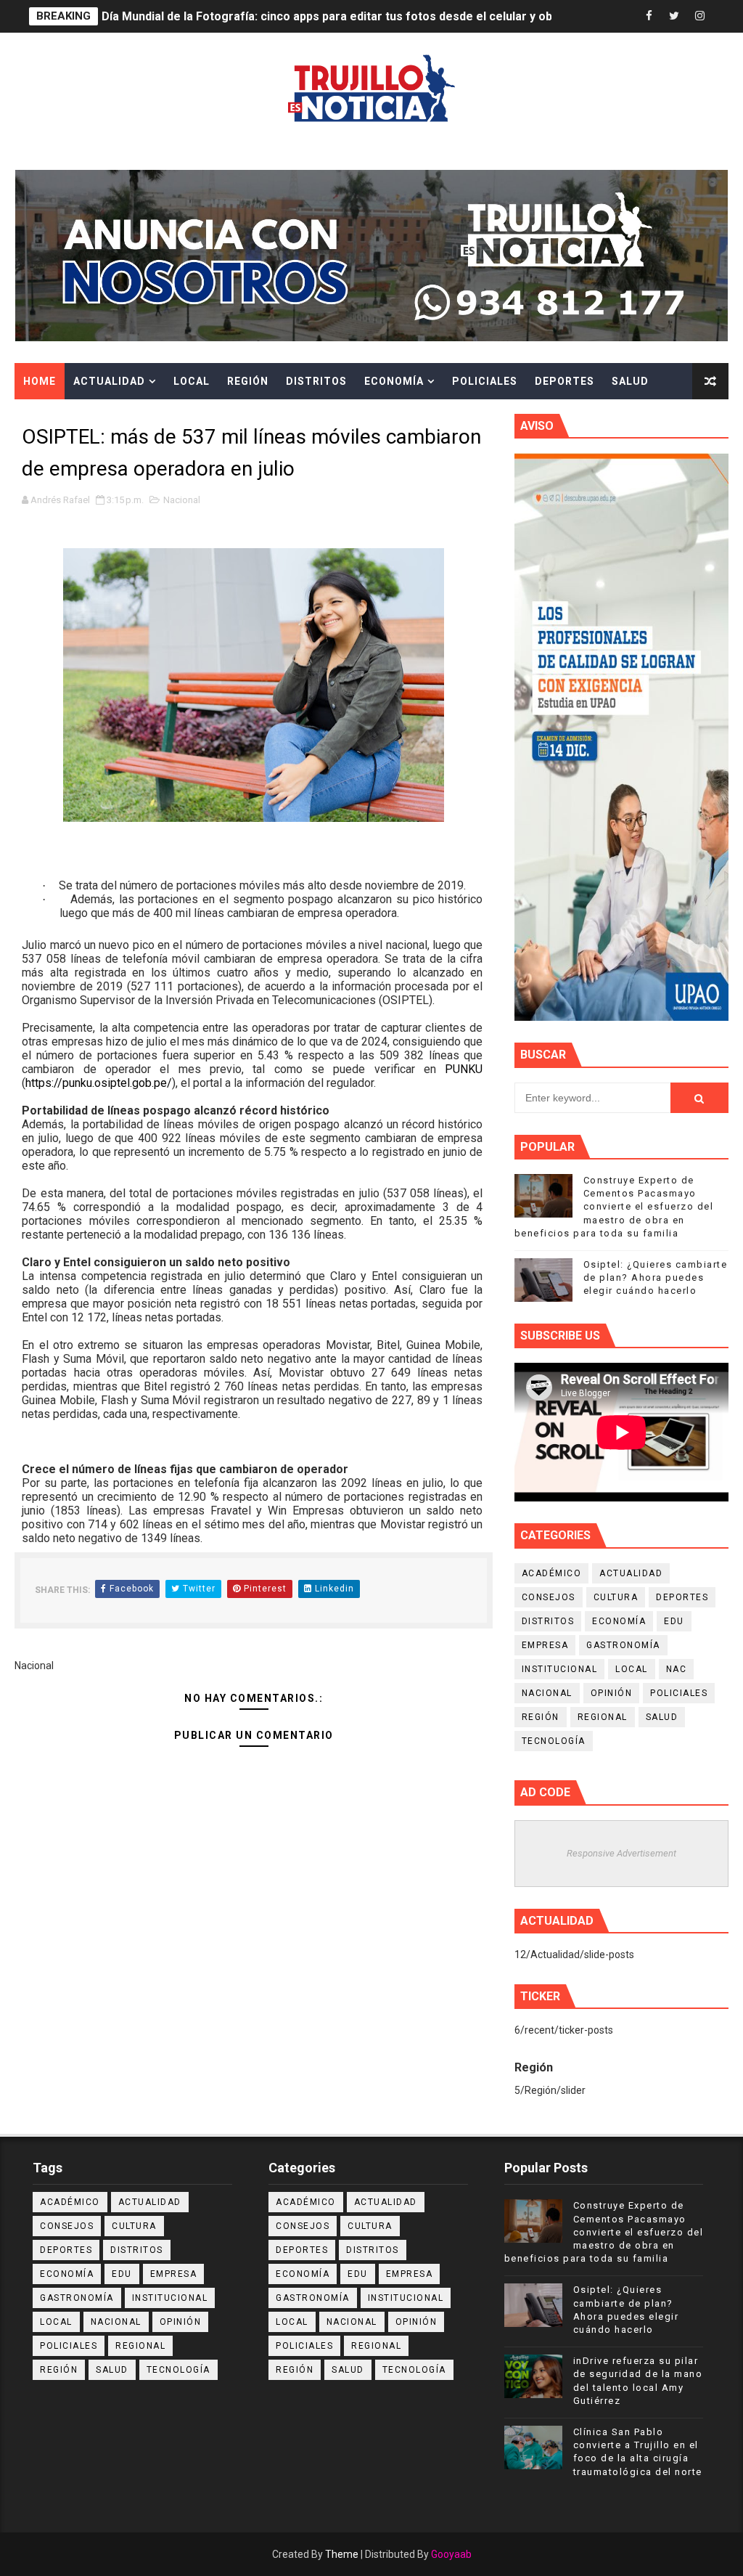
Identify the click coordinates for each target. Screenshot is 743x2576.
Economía (394, 381)
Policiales (485, 381)
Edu (674, 1621)
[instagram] (699, 16)
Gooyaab (451, 2554)
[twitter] (674, 16)
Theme (342, 2554)
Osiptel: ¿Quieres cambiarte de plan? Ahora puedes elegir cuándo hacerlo (656, 1277)
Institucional (560, 1669)
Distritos (316, 381)
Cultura (49, 417)
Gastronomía (623, 1645)
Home (40, 381)
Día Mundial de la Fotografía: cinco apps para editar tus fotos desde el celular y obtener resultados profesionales (414, 16)
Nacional (182, 500)
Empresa (545, 1645)
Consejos (549, 1597)
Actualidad (109, 381)
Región (248, 381)
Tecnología (554, 1741)
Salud (630, 381)
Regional (603, 1717)
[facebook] (649, 16)
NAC (677, 1669)
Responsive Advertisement (621, 1853)
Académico (552, 1573)
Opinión (612, 1693)
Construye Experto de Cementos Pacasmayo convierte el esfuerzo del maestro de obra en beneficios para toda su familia (614, 1207)
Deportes (565, 381)
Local (192, 381)
